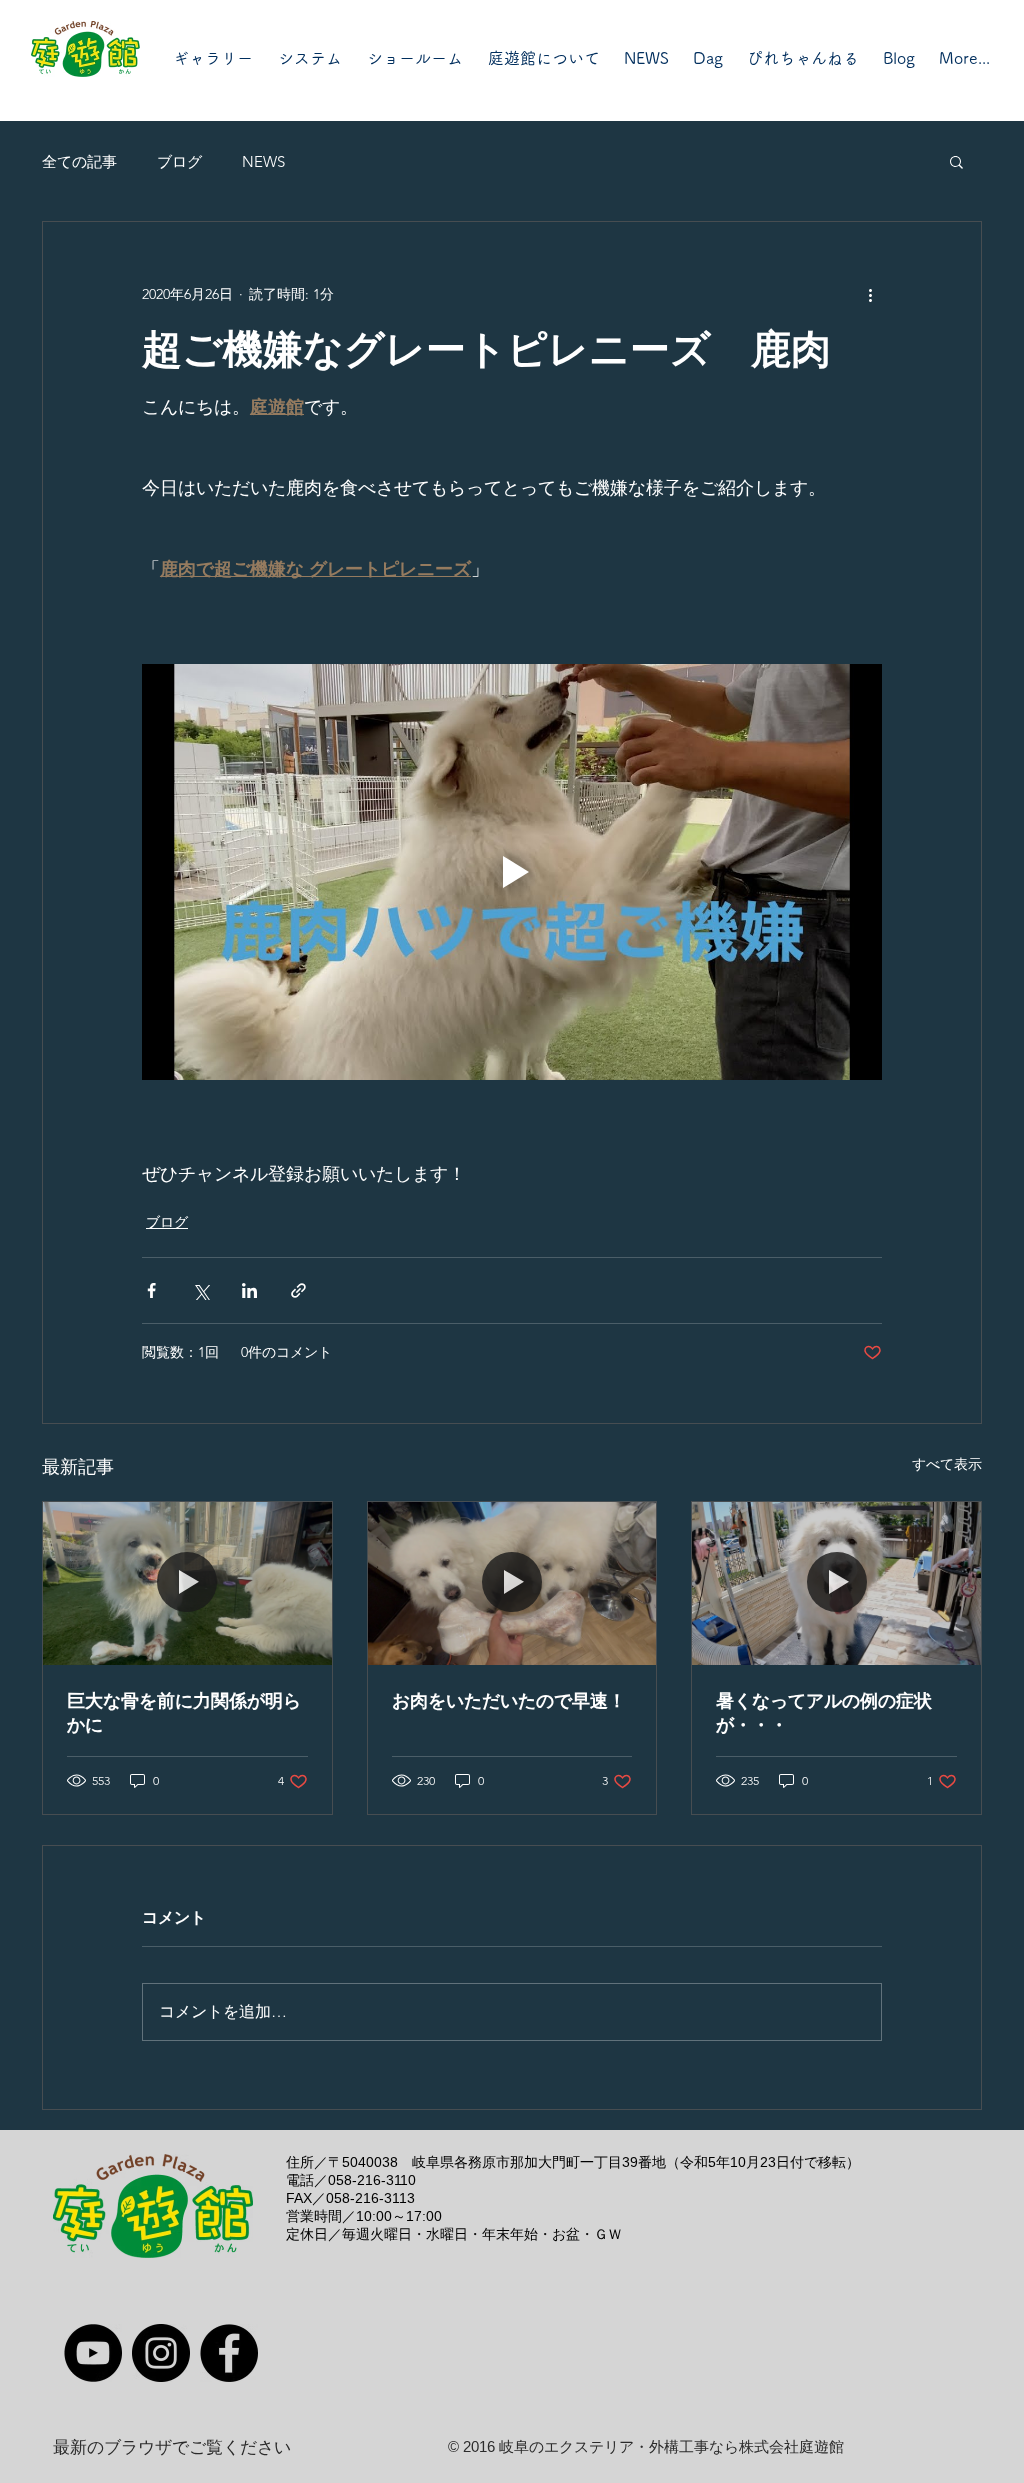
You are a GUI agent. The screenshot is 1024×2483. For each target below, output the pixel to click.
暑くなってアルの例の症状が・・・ (824, 1713)
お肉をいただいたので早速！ (509, 1701)
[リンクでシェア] (298, 1290)
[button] (956, 161)
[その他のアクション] (870, 294)
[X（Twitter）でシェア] (200, 1290)
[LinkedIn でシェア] (249, 1290)
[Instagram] (161, 2353)
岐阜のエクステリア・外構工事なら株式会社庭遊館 (671, 2446)
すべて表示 (947, 1464)
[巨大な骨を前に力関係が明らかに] (187, 1583)
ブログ (179, 161)
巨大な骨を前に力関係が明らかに (184, 1713)
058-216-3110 (372, 2180)
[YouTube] (93, 2353)
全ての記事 (79, 161)
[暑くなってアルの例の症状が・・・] (836, 1583)
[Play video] (512, 872)
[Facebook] (229, 2353)
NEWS (263, 161)
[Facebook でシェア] (151, 1290)
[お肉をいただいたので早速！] (512, 1583)
